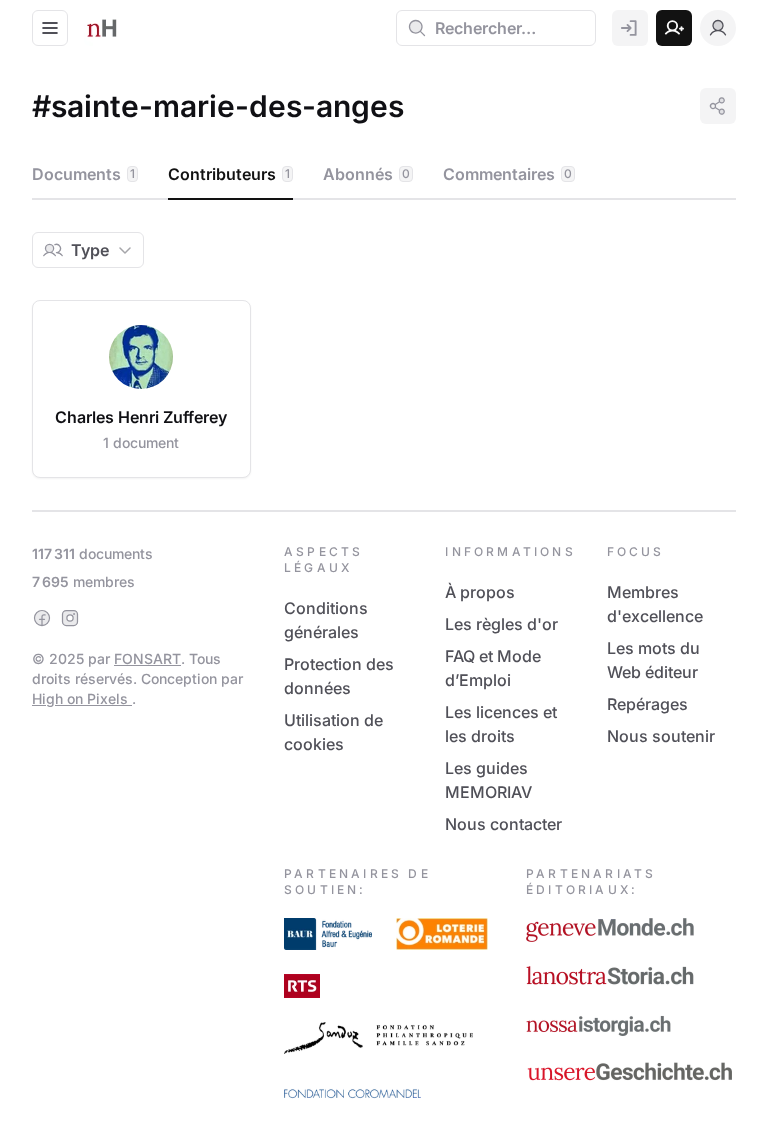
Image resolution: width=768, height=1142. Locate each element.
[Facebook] (42, 618)
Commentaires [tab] (507, 174)
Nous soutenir (661, 736)
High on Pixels (82, 698)
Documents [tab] (83, 174)
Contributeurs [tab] (229, 174)
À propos (480, 592)
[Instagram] (70, 618)
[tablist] (384, 175)
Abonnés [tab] (366, 174)
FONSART (147, 658)
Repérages (647, 704)
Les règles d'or (501, 624)
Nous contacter (503, 824)
